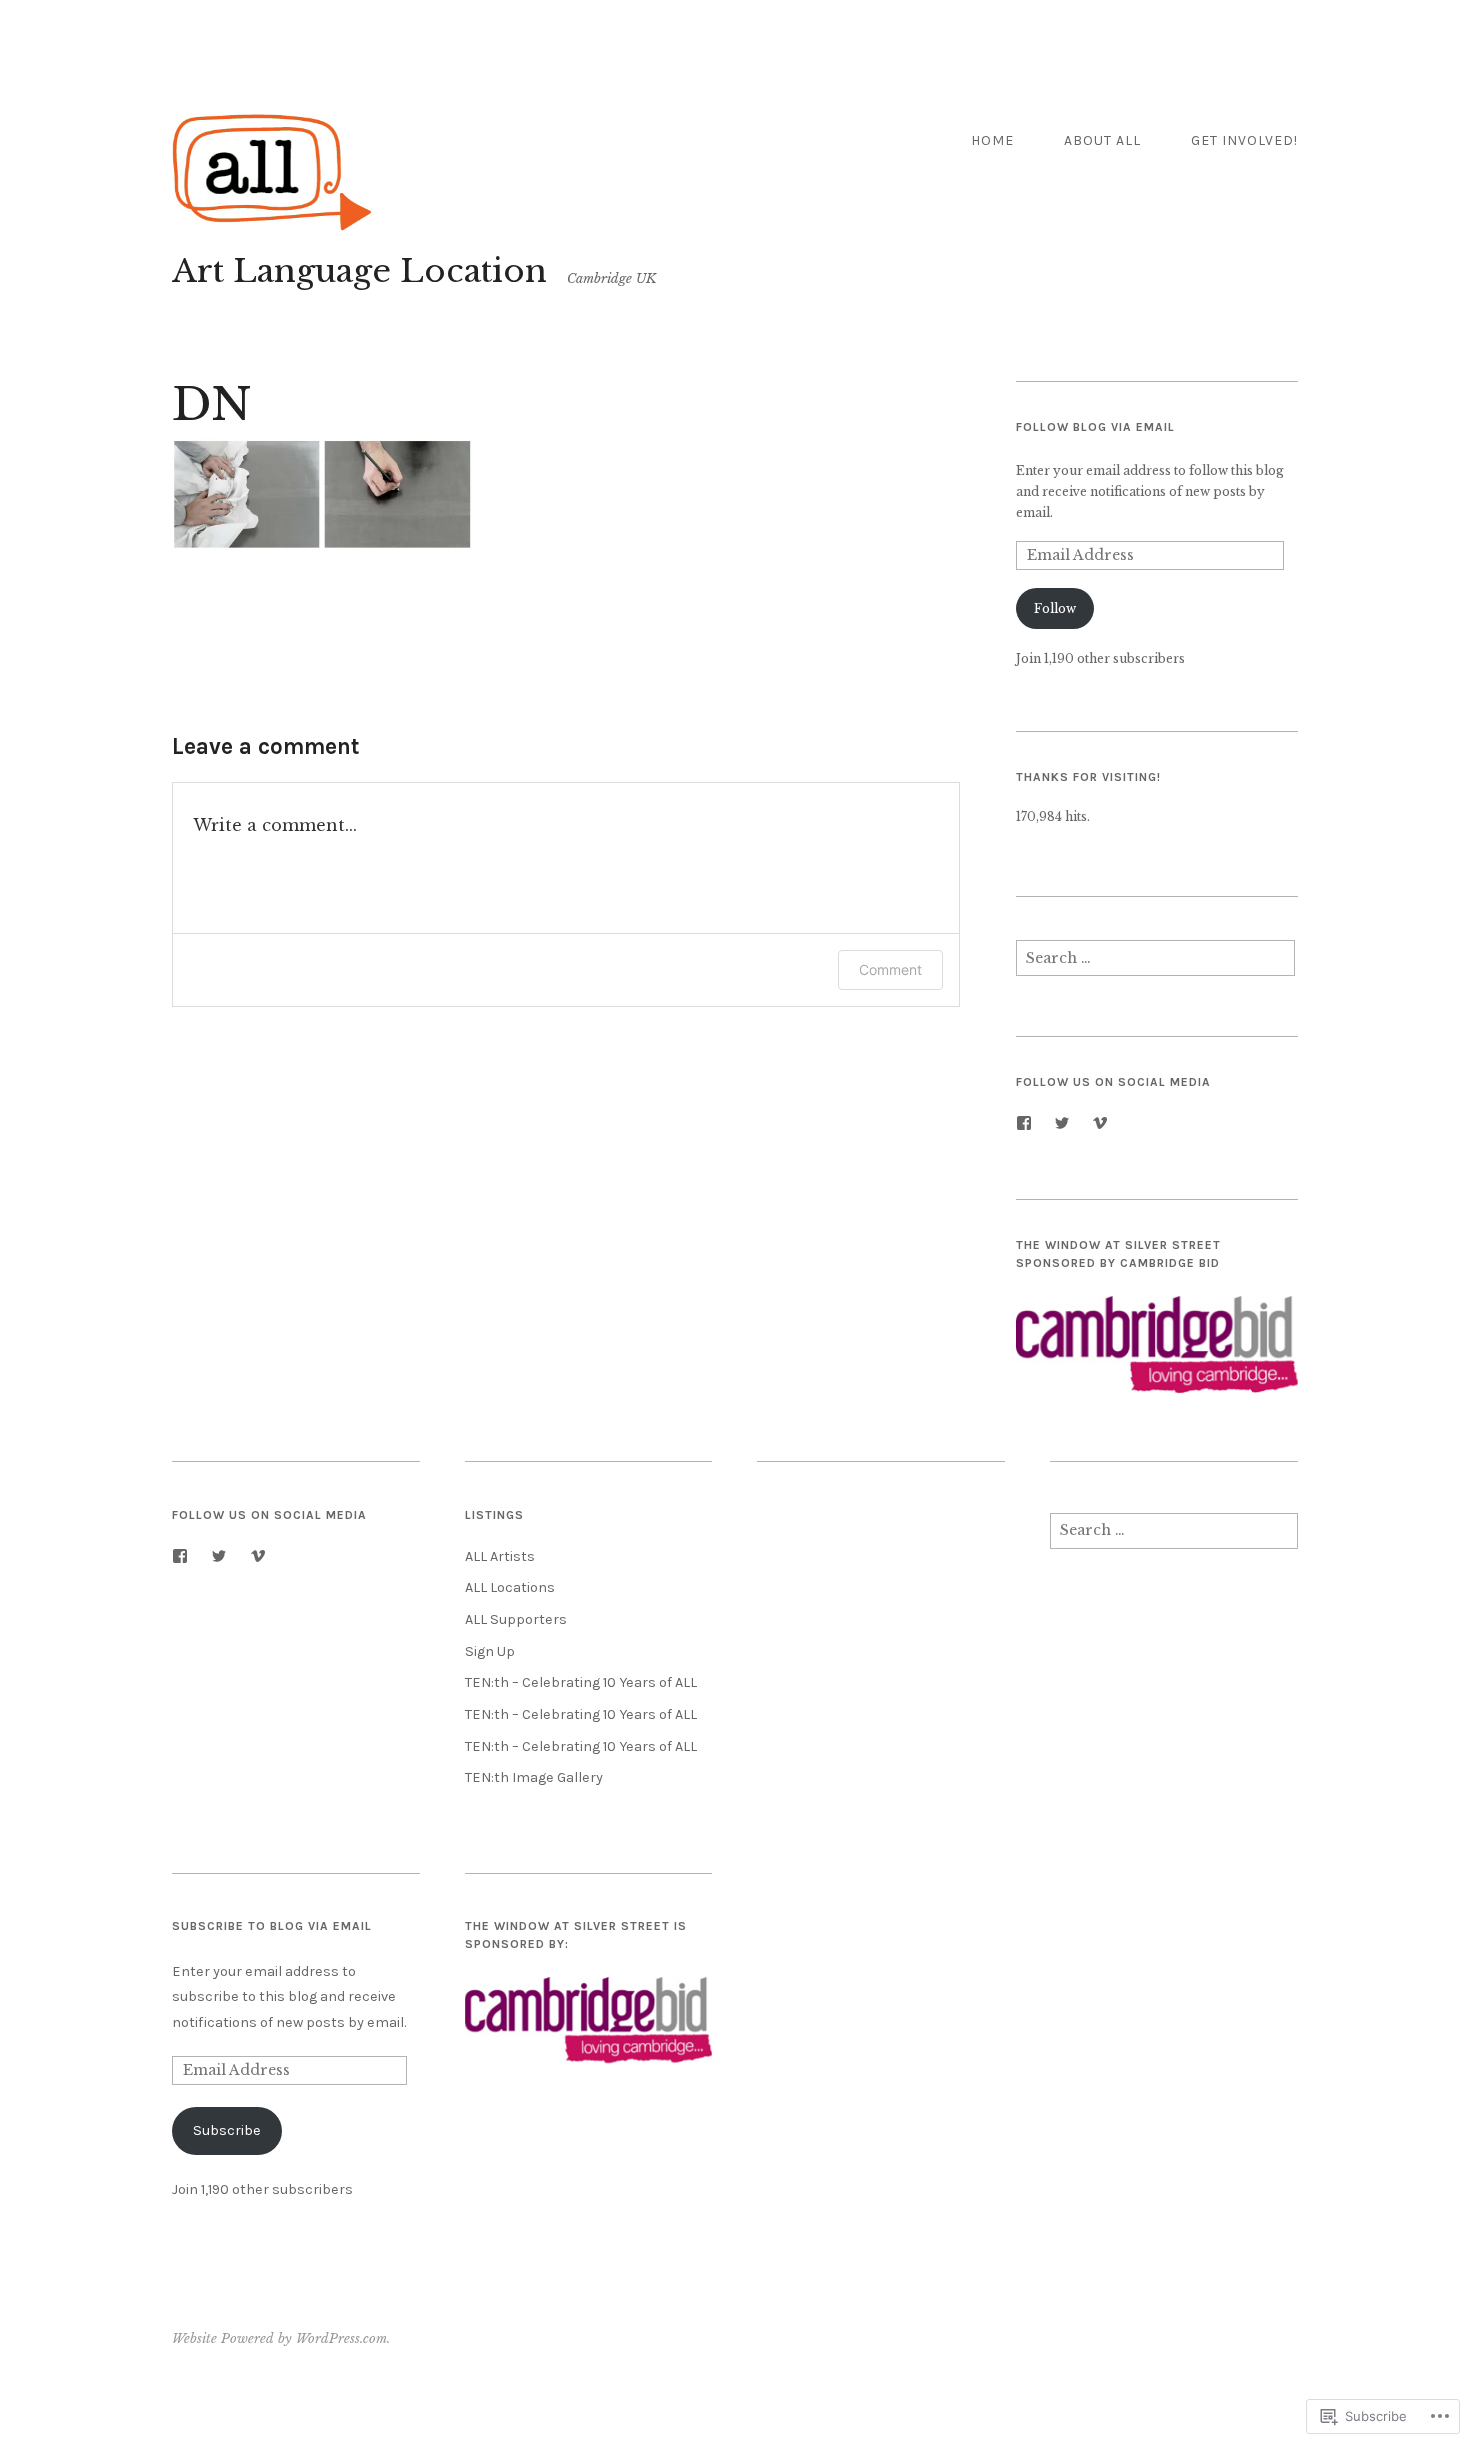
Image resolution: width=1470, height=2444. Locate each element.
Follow (1055, 608)
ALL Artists (500, 1556)
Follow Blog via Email (1095, 427)
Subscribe (227, 2130)
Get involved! (1244, 140)
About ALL (1102, 140)
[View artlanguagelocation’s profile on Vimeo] (1100, 1123)
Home (992, 140)
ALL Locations (510, 1587)
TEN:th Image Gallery (534, 1777)
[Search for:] (1155, 963)
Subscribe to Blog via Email (272, 1926)
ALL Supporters (516, 1619)
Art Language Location (359, 271)
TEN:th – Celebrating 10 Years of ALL (581, 1682)
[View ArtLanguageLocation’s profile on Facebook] (1024, 1123)
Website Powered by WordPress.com (279, 2338)
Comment (890, 969)
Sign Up (490, 1651)
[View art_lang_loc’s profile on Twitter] (1062, 1123)
